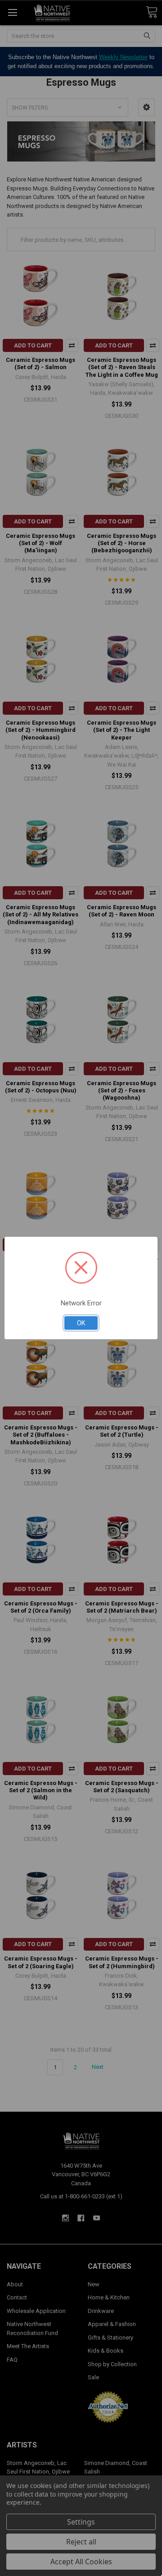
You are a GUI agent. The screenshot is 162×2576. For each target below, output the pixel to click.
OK (81, 1323)
